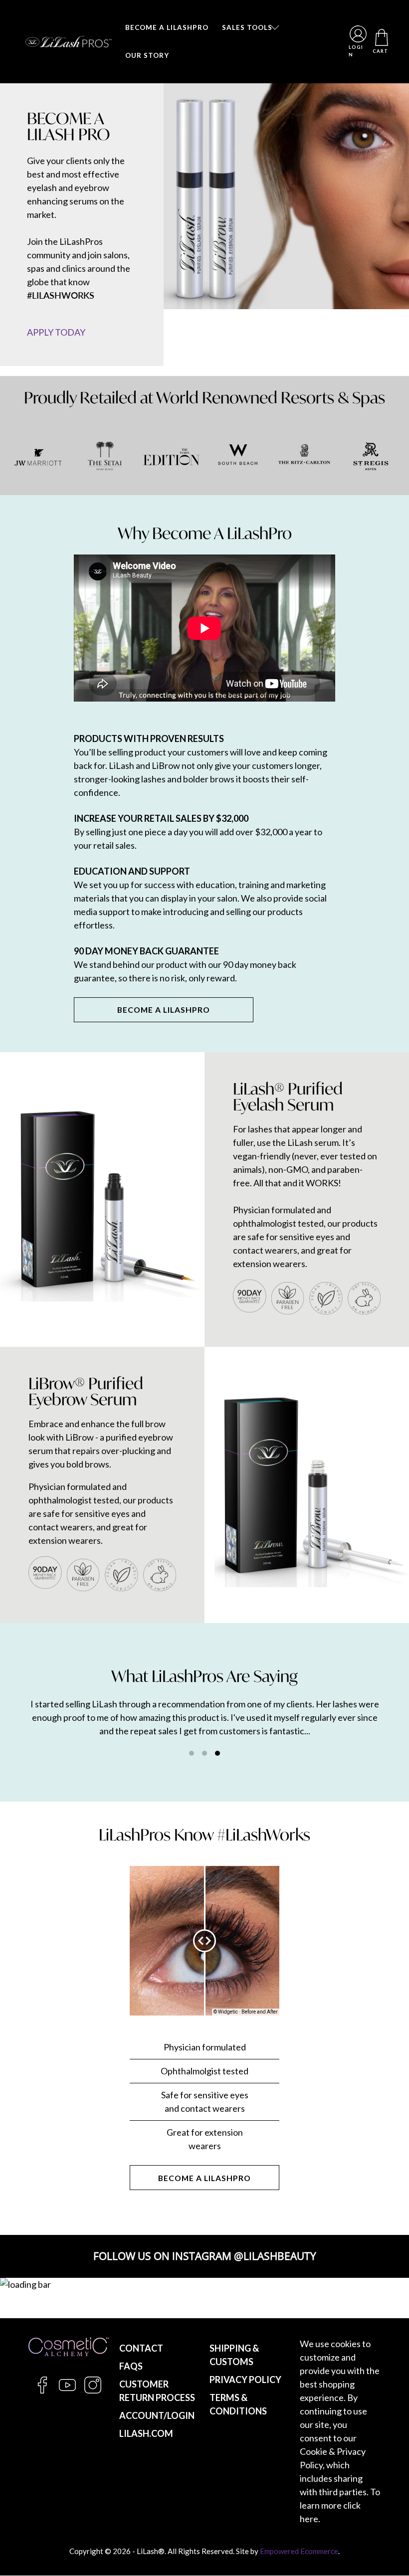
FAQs (131, 2366)
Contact (141, 2348)
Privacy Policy (245, 2380)
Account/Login (157, 2415)
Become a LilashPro (204, 2178)
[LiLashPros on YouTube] (67, 2391)
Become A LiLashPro (164, 1010)
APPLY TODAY (56, 332)
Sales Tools (247, 27)
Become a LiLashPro (167, 27)
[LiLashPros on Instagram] (93, 2391)
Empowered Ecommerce (299, 2551)
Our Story (147, 55)
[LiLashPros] (69, 42)
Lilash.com (146, 2433)
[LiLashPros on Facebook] (42, 2391)
